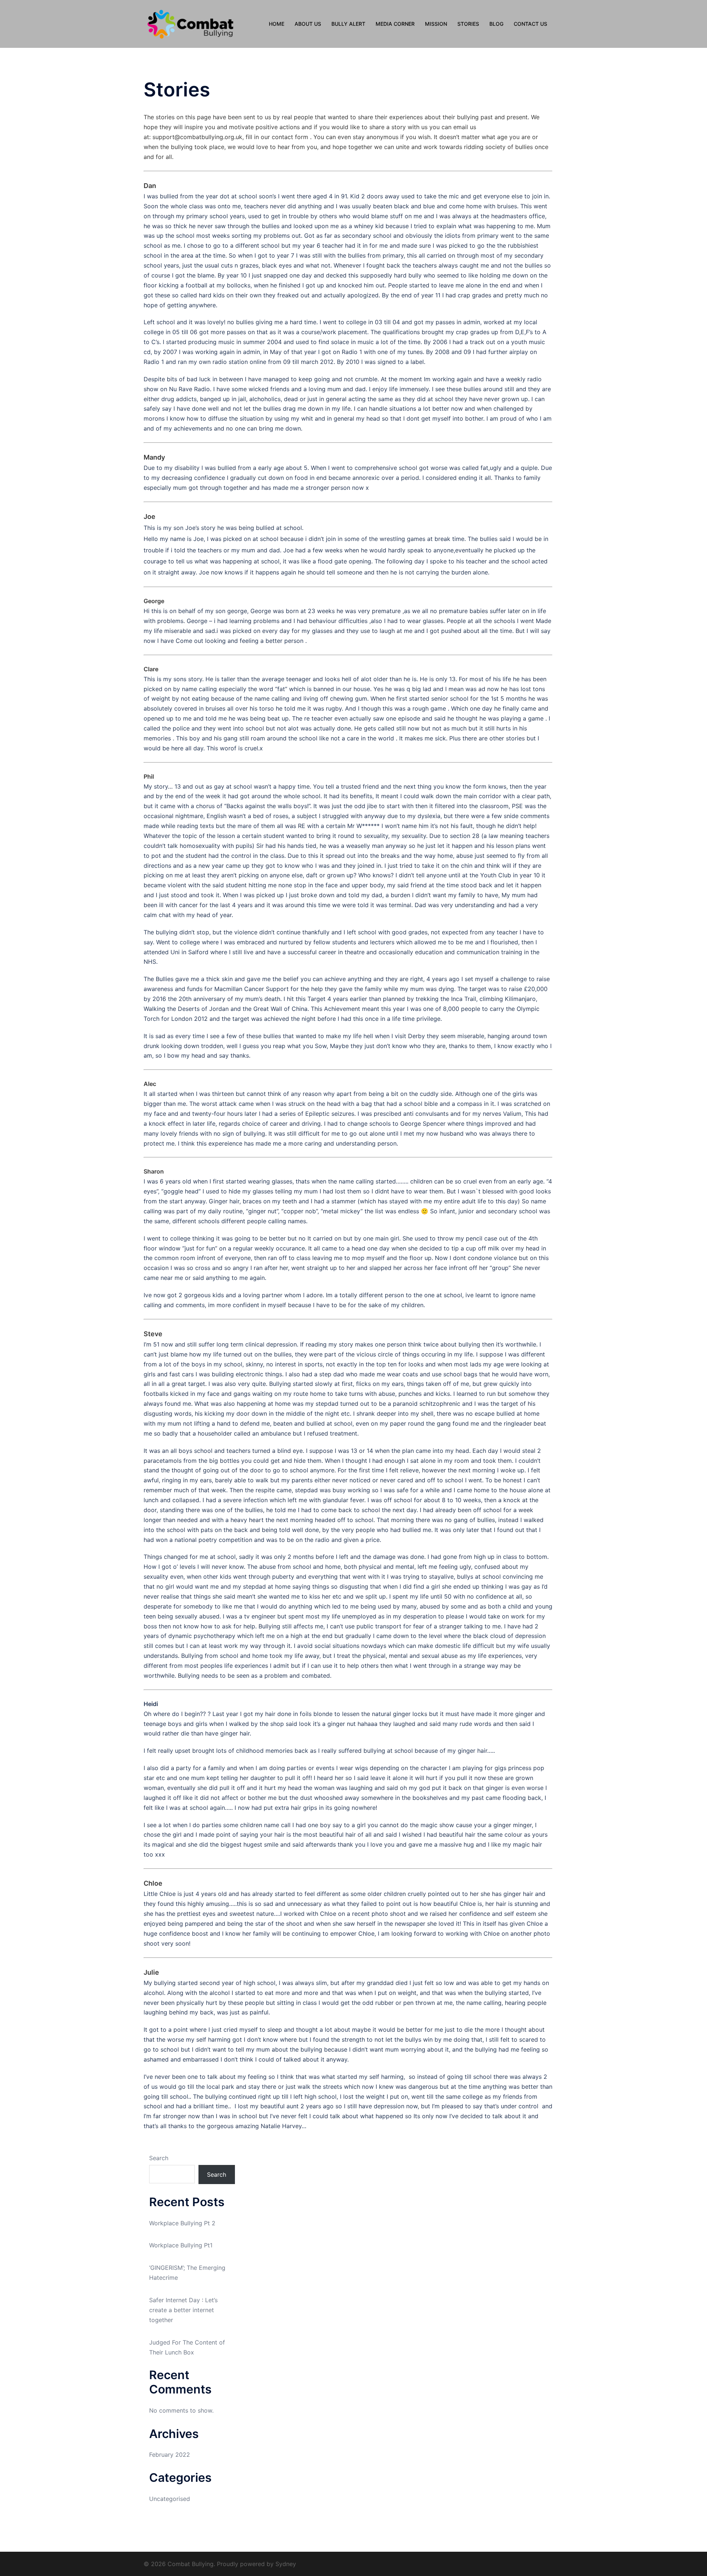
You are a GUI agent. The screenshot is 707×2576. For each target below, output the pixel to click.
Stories (468, 24)
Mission (436, 24)
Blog (496, 24)
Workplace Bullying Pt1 (181, 2245)
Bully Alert (348, 24)
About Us (308, 24)
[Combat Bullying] (190, 23)
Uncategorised (170, 2499)
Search (159, 2158)
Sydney (286, 2564)
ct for (295, 137)
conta (280, 137)
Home (277, 24)
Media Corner (395, 24)
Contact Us (530, 24)
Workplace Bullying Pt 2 (182, 2223)
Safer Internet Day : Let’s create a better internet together (183, 2310)
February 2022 (170, 2455)
